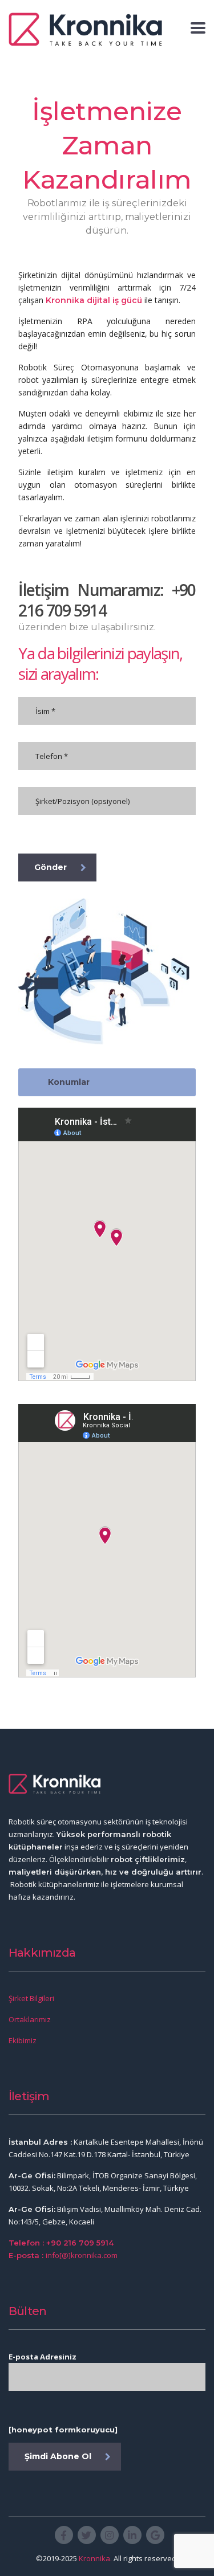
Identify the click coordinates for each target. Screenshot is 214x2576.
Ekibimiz (23, 2040)
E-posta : (27, 2255)
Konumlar (69, 1082)
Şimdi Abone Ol (58, 2456)
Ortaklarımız (30, 2019)
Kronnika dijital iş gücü (94, 300)
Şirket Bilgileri (31, 1998)
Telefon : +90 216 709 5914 (61, 2243)
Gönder (51, 867)
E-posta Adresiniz (43, 2357)
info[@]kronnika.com (82, 2255)
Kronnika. (95, 2558)
